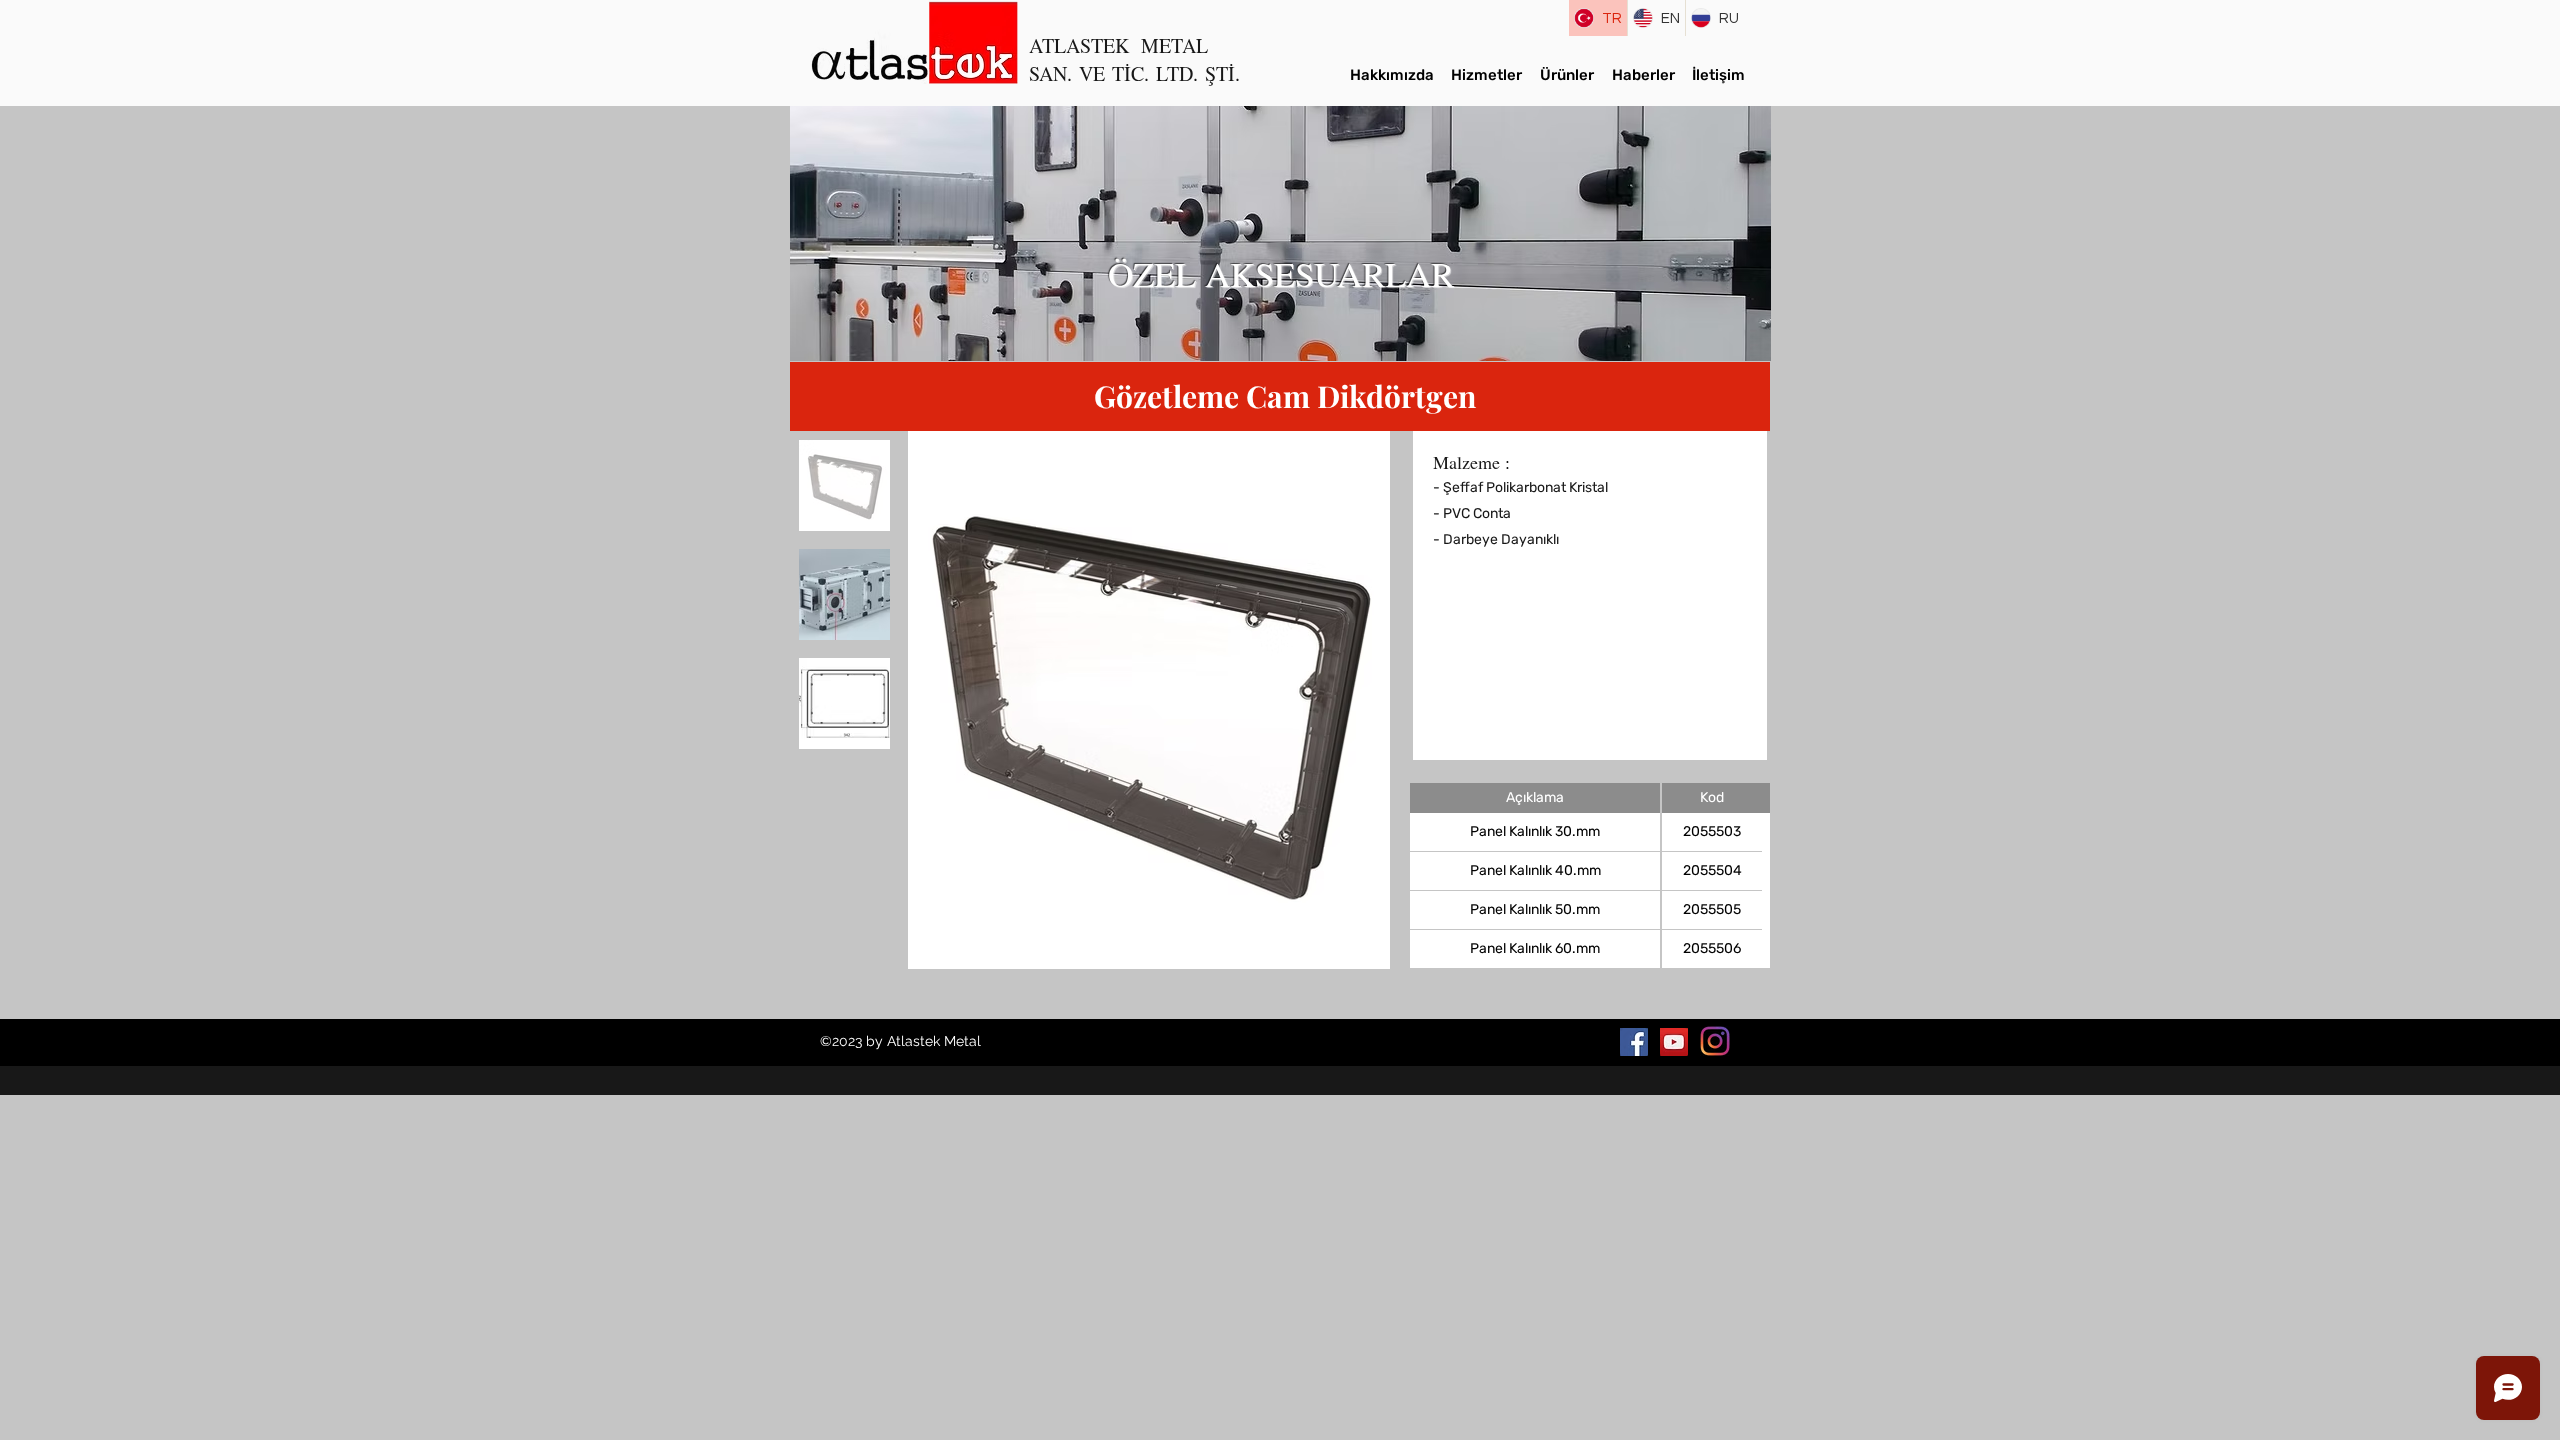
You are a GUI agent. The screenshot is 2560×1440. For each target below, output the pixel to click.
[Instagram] (1715, 1041)
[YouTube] (1674, 1042)
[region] (1280, 233)
